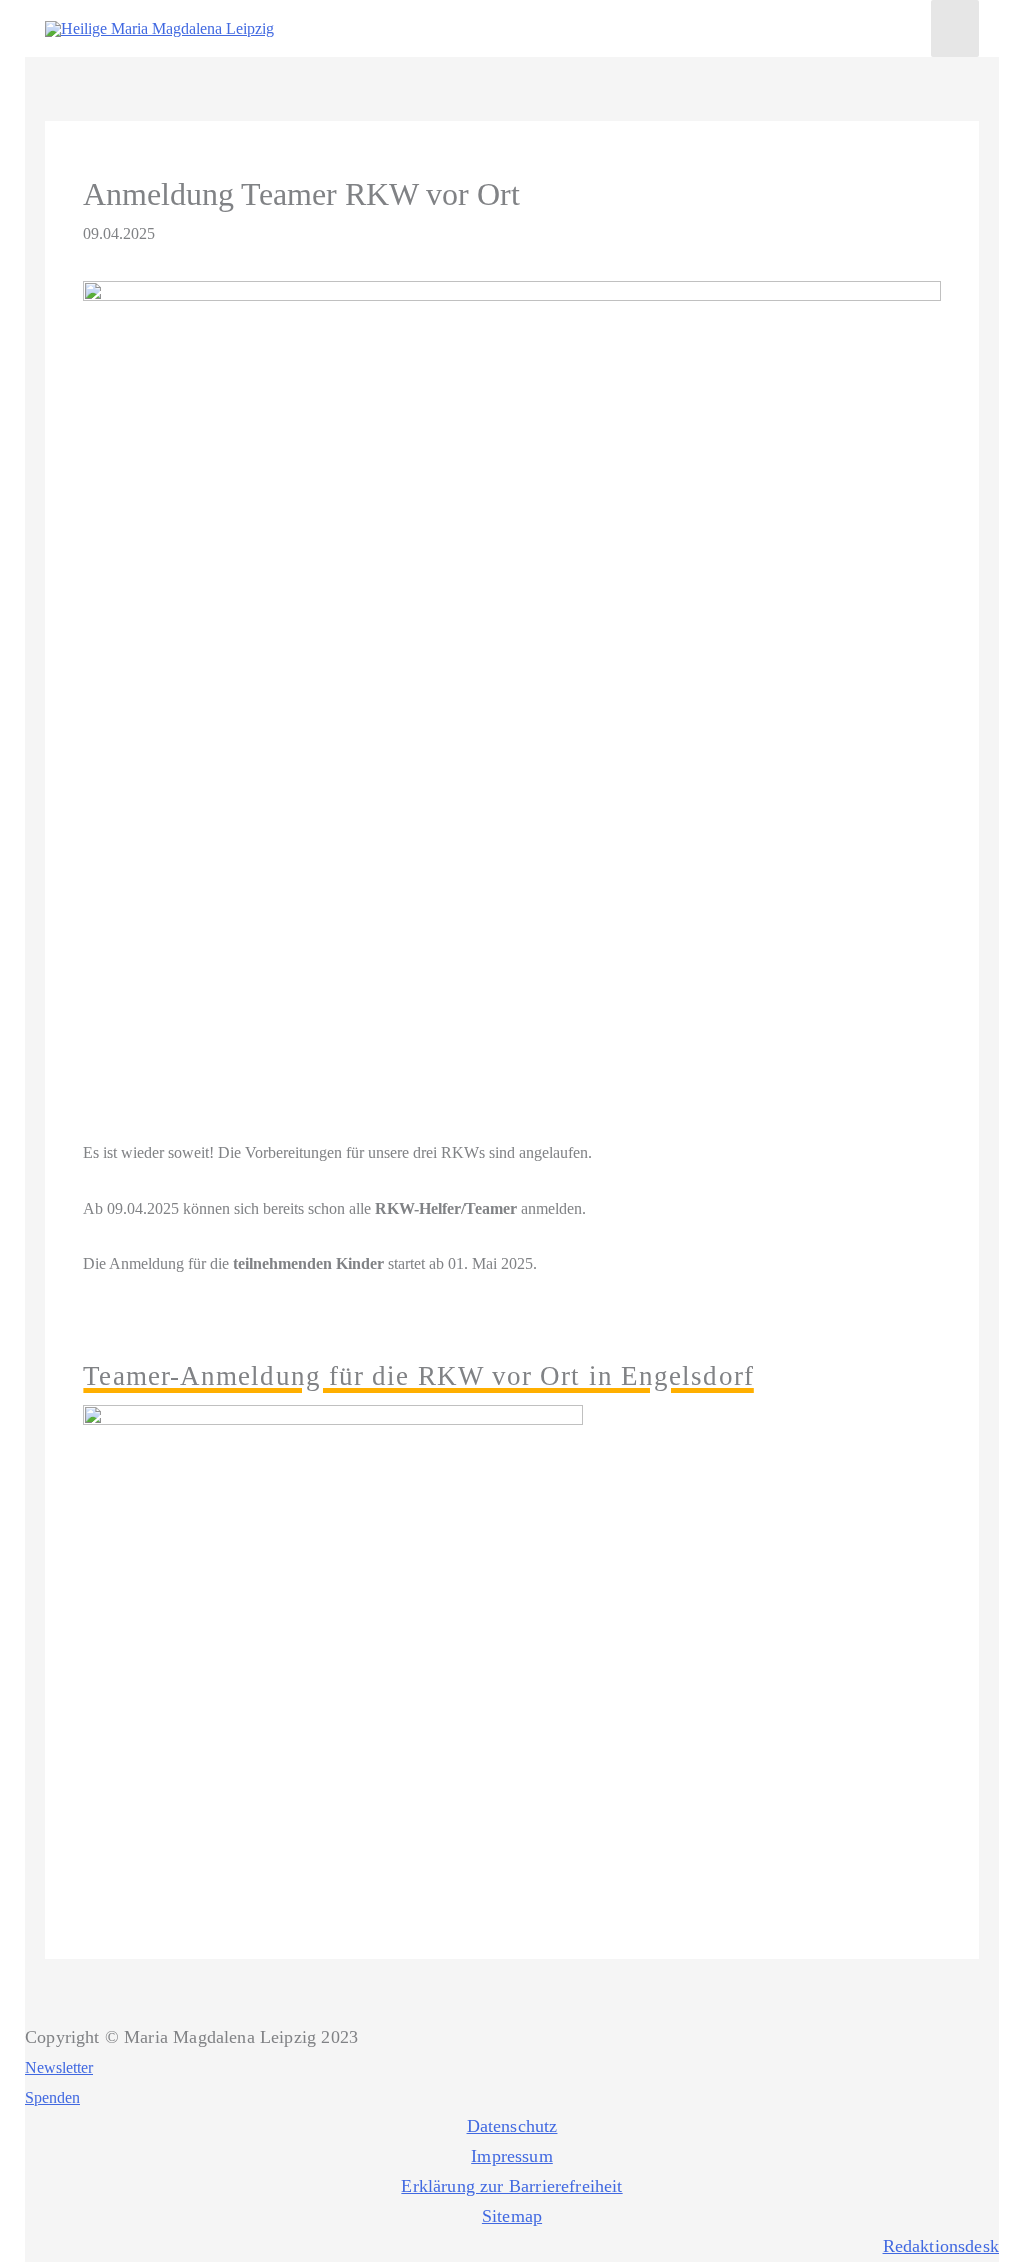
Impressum (512, 2156)
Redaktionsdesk (941, 2246)
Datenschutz (512, 2126)
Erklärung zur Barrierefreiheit (511, 2186)
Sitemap (512, 2216)
